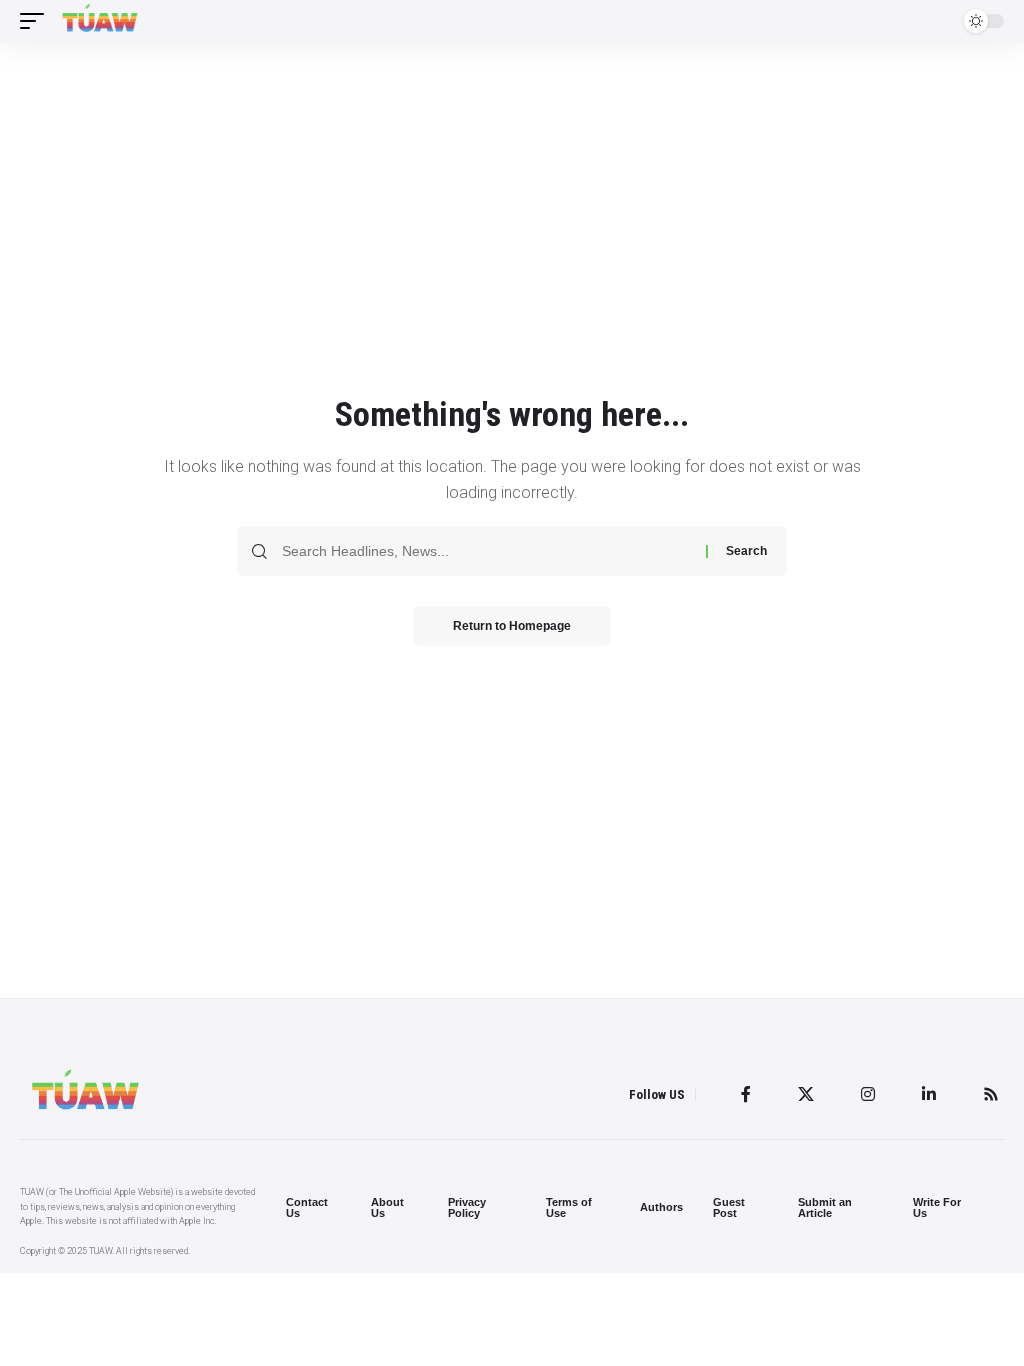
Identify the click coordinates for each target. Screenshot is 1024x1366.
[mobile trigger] (37, 21)
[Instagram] (868, 1094)
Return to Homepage (512, 626)
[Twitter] (806, 1094)
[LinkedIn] (929, 1094)
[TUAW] (100, 21)
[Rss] (991, 1094)
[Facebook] (746, 1094)
